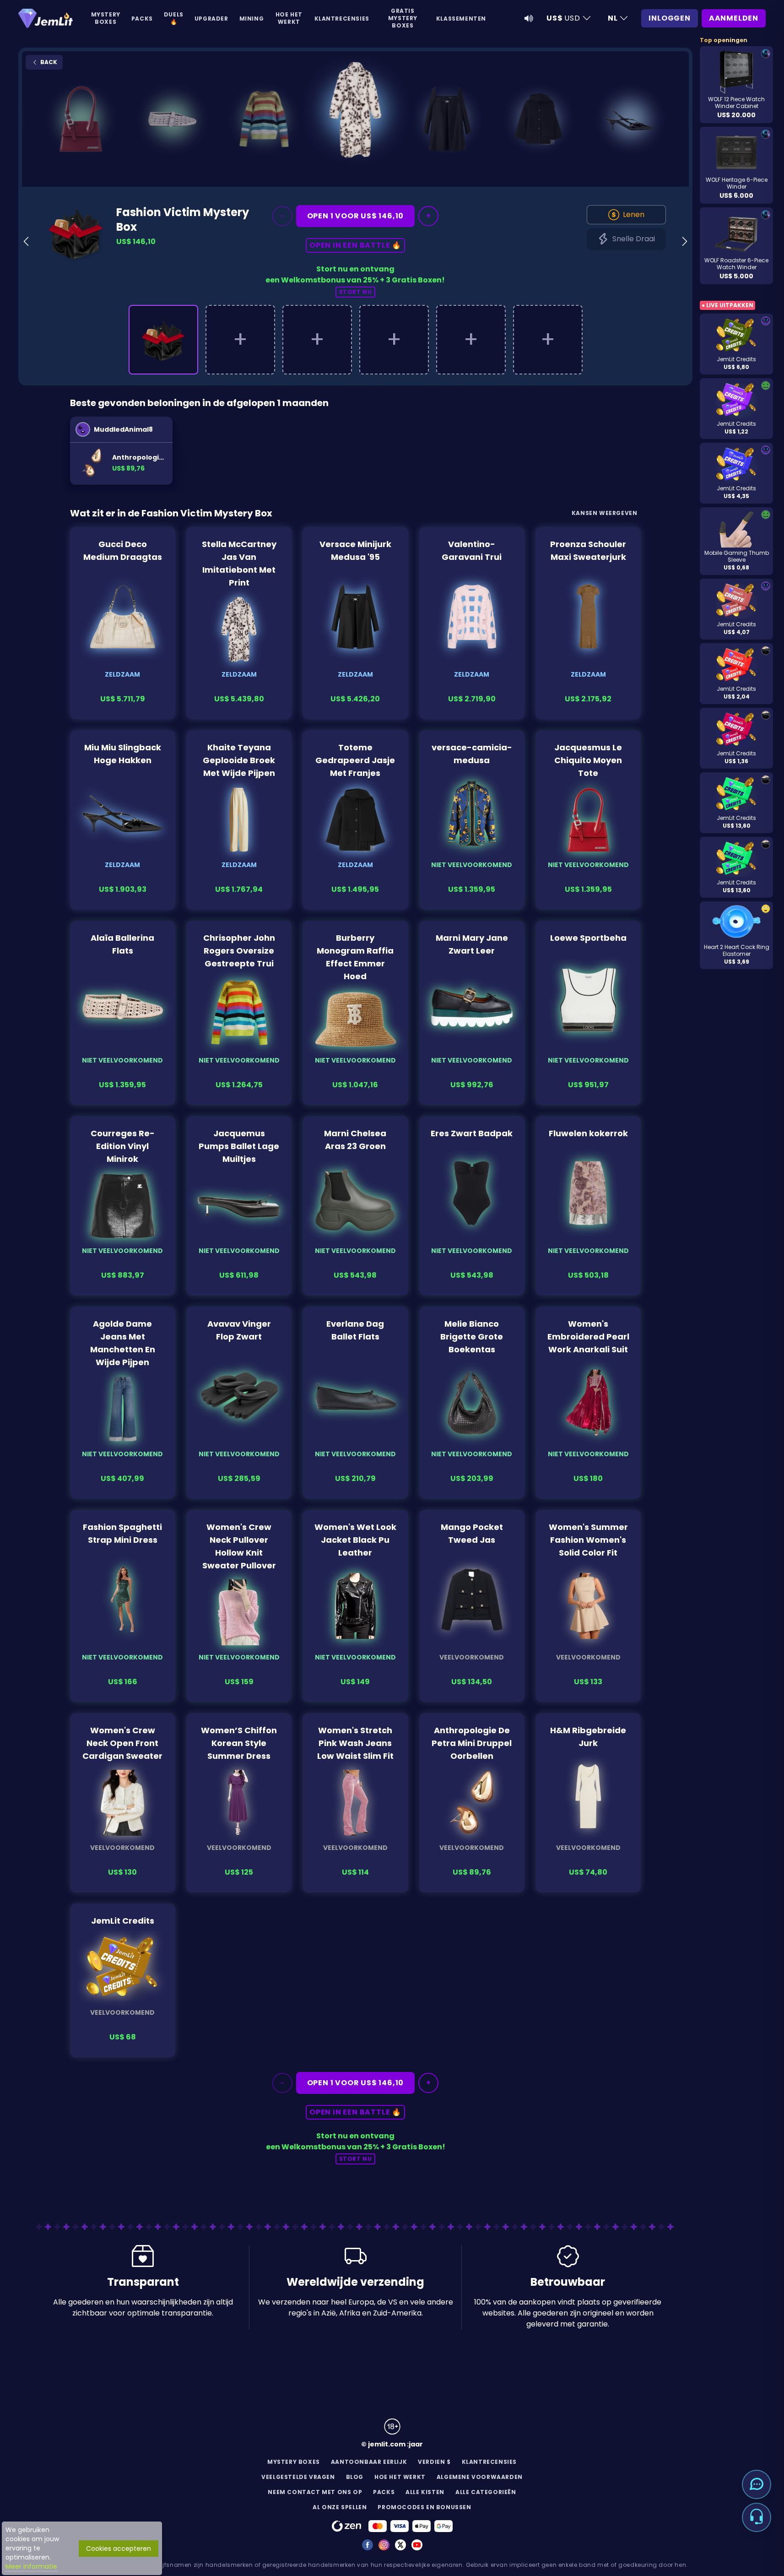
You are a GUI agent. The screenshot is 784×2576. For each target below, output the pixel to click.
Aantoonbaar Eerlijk (369, 2462)
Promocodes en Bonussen (424, 2507)
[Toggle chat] (757, 2484)
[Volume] (529, 18)
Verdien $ (434, 2462)
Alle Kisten (425, 2492)
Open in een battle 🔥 (355, 245)
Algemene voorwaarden (480, 2477)
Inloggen (669, 18)
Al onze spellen (340, 2507)
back (48, 62)
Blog (355, 2477)
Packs (142, 19)
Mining (252, 19)
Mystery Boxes (106, 18)
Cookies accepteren (119, 2549)
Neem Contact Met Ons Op (315, 2492)
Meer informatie (31, 2566)
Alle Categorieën (486, 2492)
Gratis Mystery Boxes (403, 18)
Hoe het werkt (289, 18)
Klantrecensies (342, 19)
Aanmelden (734, 18)
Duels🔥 (174, 18)
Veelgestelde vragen (298, 2477)
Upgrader (211, 19)
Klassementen (461, 19)
